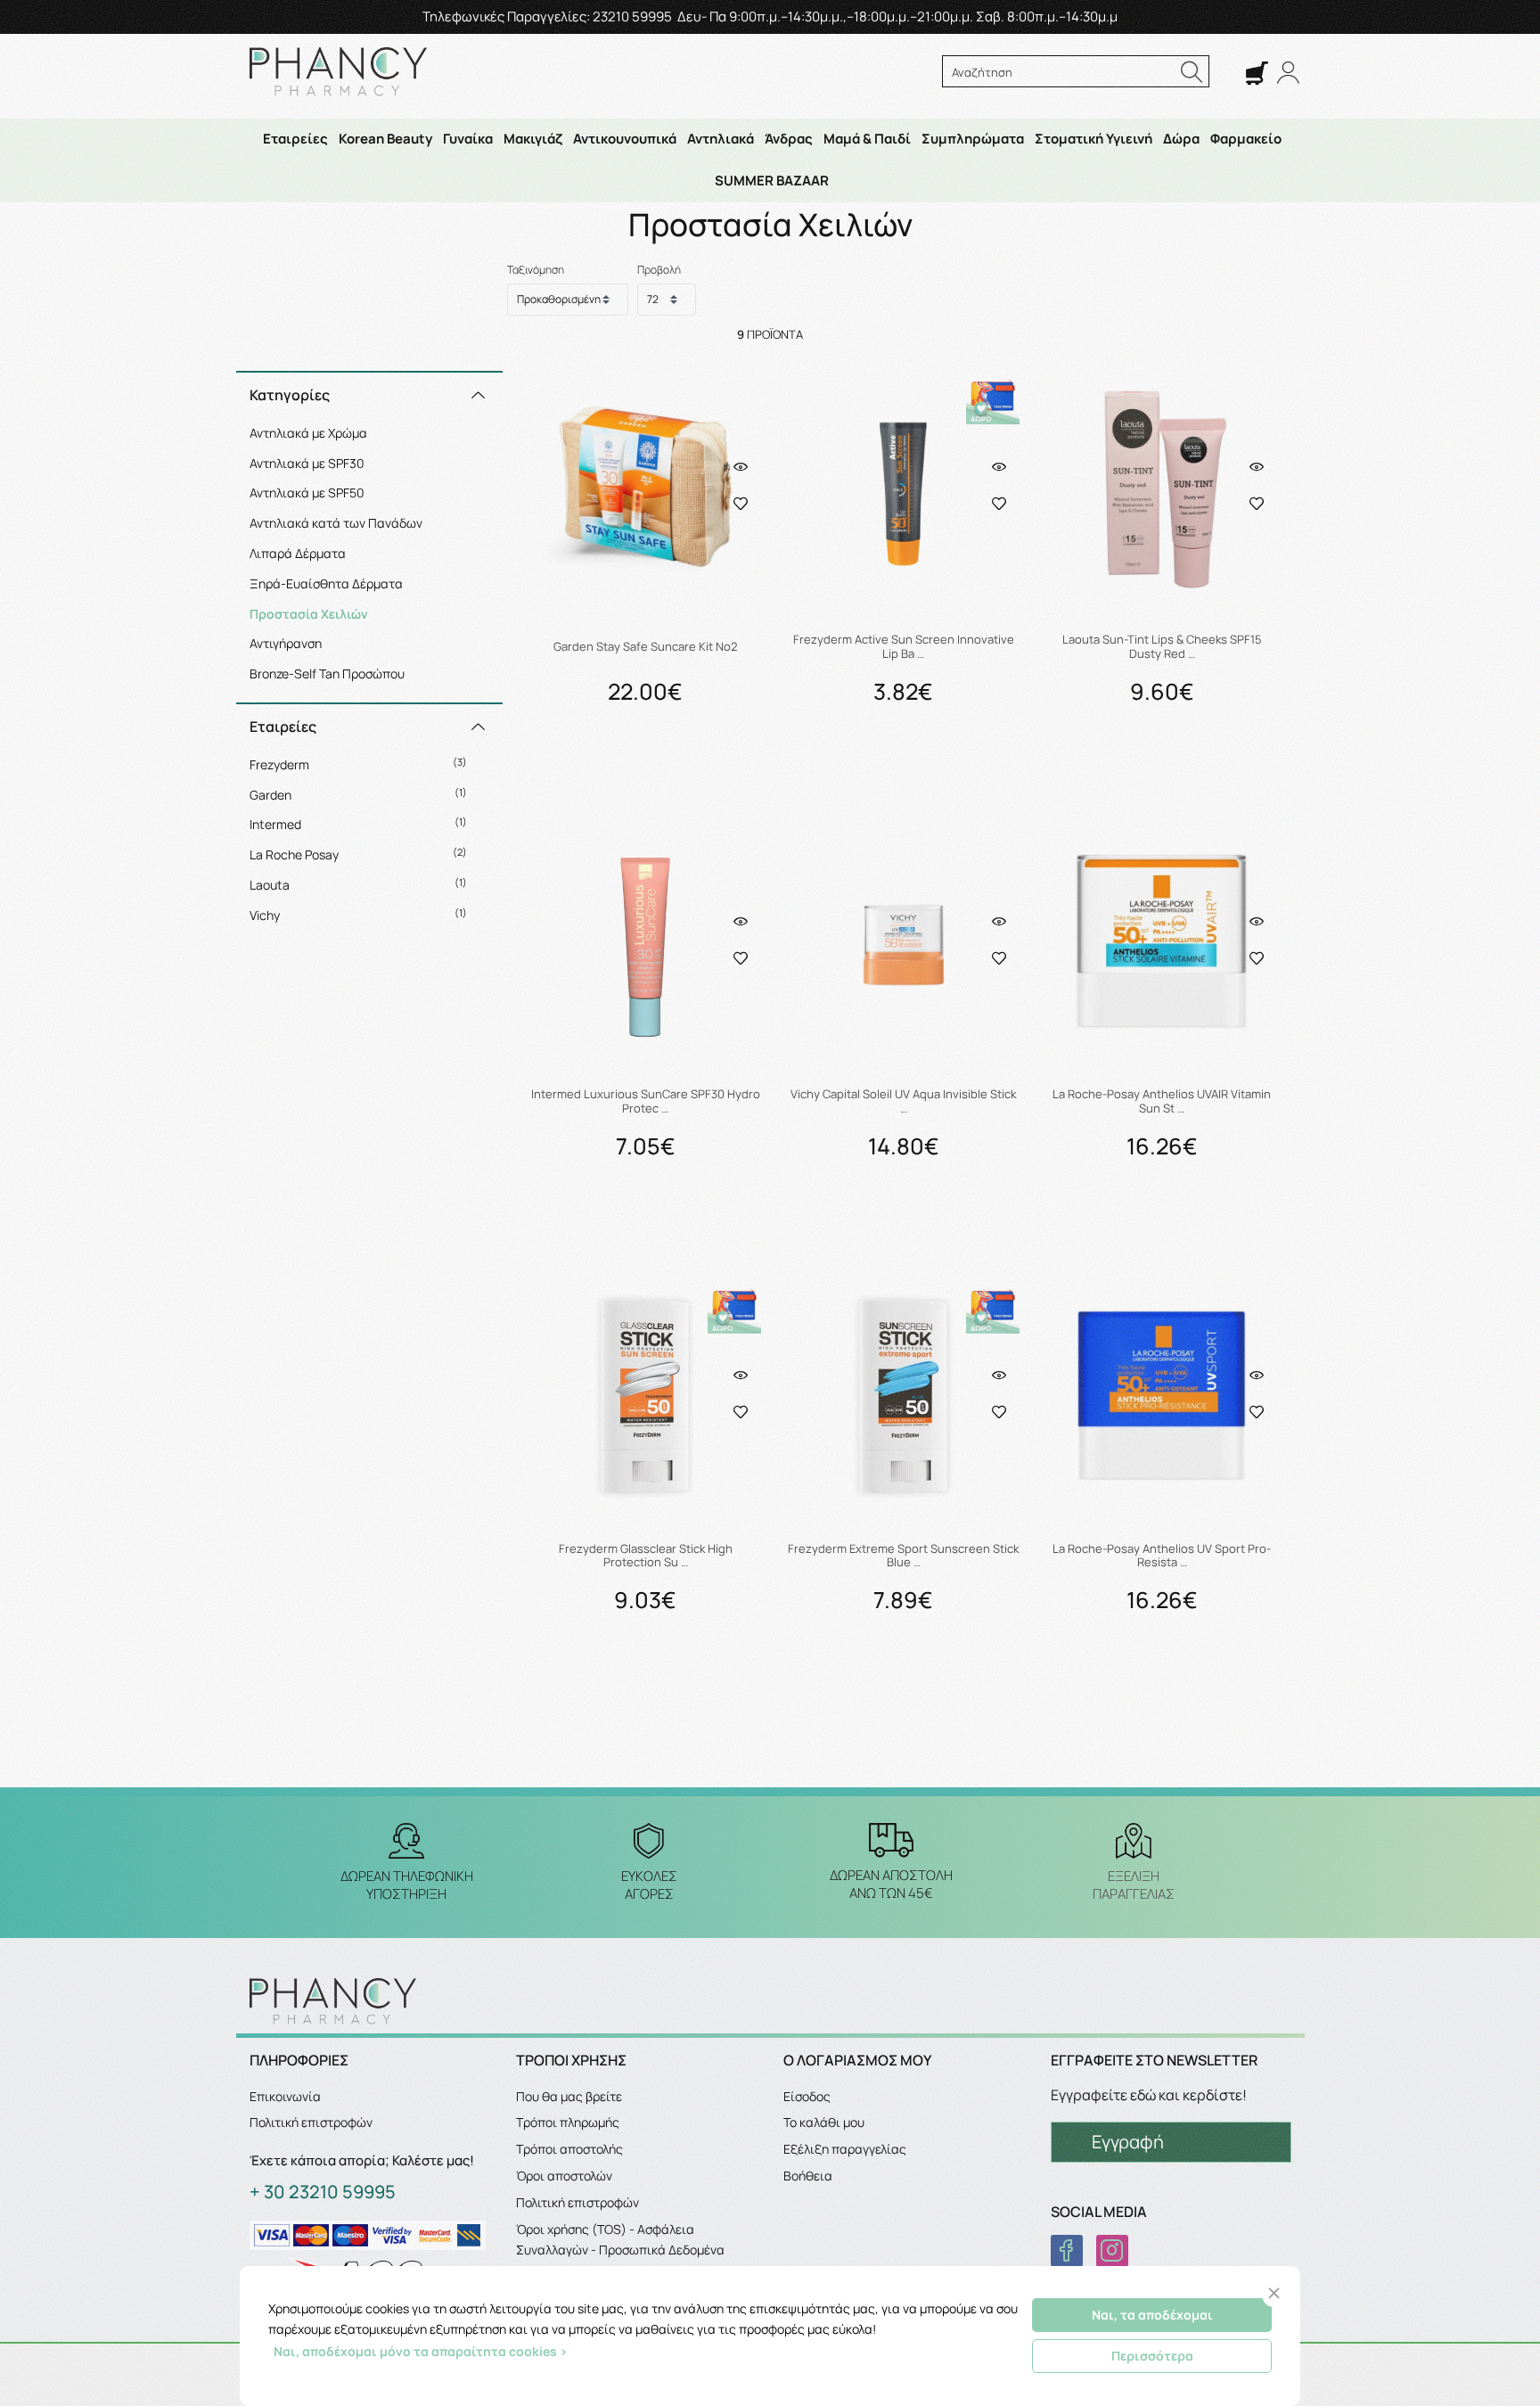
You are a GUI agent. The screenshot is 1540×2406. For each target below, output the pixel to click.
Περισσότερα (1152, 2356)
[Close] (1274, 2293)
